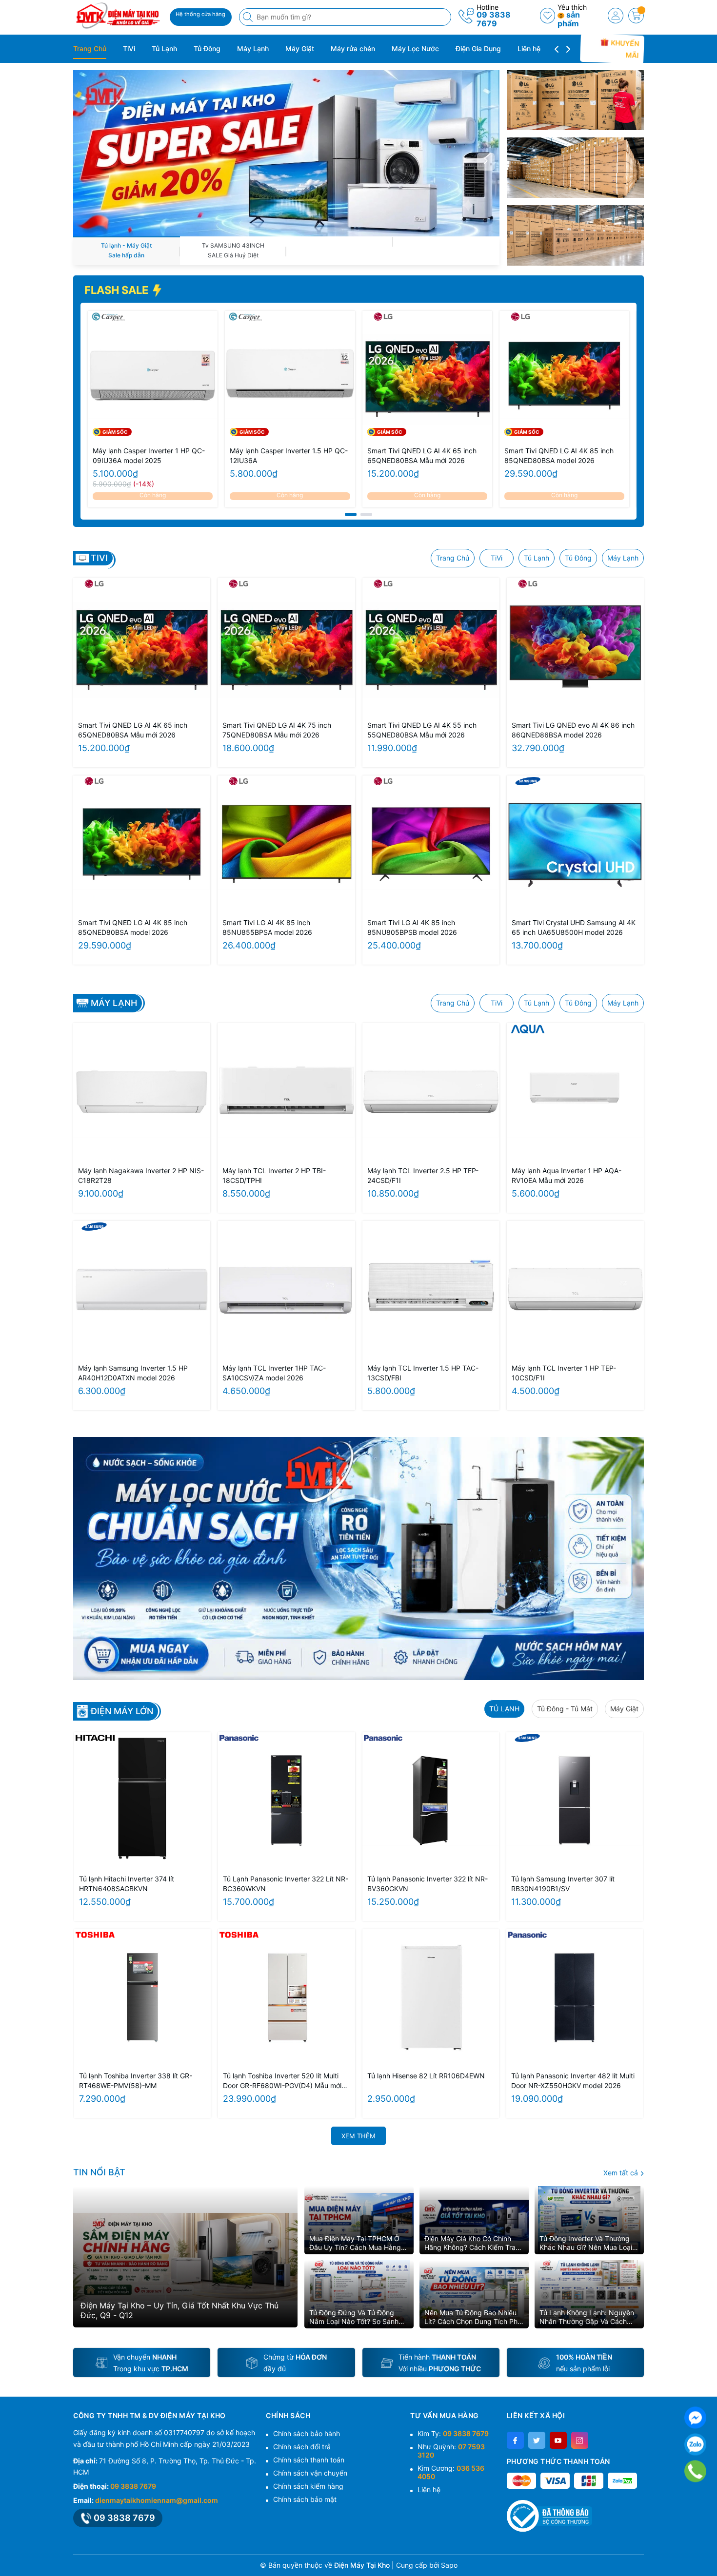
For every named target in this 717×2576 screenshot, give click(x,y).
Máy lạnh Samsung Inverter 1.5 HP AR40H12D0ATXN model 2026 (133, 1373)
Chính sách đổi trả (302, 2447)
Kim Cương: (451, 2472)
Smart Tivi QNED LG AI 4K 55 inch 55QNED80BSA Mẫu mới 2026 (422, 730)
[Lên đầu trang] (706, 2553)
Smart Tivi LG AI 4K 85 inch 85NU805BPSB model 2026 (412, 927)
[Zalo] (695, 2445)
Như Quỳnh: (451, 2451)
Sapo (449, 2565)
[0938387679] (695, 2471)
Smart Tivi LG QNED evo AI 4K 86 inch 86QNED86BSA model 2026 (573, 730)
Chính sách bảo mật (305, 2499)
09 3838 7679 (494, 19)
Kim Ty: (453, 2433)
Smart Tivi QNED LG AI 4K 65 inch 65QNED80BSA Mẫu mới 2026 (422, 455)
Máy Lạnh (253, 48)
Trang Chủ (90, 48)
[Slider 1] (286, 152)
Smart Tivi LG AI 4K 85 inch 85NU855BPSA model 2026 (267, 927)
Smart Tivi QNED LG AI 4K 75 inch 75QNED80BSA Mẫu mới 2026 (277, 730)
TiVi (129, 48)
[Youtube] (558, 2440)
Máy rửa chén (353, 48)
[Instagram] (580, 2440)
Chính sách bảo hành (307, 2433)
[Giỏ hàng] (636, 16)
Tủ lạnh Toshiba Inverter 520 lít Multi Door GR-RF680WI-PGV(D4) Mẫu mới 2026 (282, 2081)
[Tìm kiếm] (249, 17)
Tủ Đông (207, 48)
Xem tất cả (622, 2173)
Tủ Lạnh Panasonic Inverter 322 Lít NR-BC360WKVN (286, 1884)
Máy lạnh (114, 1003)
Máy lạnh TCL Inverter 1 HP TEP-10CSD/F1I (564, 1373)
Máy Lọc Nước (415, 48)
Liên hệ (529, 48)
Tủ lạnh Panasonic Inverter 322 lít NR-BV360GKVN (428, 1884)
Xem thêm (358, 2136)
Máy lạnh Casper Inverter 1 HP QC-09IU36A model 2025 (149, 455)
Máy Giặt (300, 48)
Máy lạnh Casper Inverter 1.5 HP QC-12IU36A (289, 455)
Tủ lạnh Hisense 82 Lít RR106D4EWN (426, 2076)
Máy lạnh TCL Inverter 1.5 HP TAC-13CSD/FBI (423, 1373)
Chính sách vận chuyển (310, 2473)
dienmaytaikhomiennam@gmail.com (157, 2500)
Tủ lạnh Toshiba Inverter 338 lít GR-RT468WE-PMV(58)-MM (136, 2081)
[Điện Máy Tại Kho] (118, 16)
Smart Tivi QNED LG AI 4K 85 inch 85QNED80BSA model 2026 (559, 455)
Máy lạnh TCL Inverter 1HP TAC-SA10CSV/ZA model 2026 (274, 1373)
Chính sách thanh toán (309, 2460)
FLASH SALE (118, 290)
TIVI (99, 558)
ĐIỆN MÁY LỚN (122, 1711)
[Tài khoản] (616, 16)
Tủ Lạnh (164, 48)
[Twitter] (537, 2440)
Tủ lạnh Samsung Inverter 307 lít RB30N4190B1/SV (563, 1884)
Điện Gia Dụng (478, 48)
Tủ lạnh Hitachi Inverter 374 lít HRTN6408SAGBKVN (127, 1884)
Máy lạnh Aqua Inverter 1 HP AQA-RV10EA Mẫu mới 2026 (567, 1175)
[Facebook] (515, 2440)
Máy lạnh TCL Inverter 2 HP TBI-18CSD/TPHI (274, 1175)
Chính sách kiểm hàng (308, 2486)
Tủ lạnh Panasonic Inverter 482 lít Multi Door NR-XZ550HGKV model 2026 (573, 2081)
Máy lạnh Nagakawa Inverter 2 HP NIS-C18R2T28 (141, 1175)
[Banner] (575, 100)
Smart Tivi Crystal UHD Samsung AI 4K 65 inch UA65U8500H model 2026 (574, 927)
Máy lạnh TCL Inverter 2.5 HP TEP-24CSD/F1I (423, 1175)
